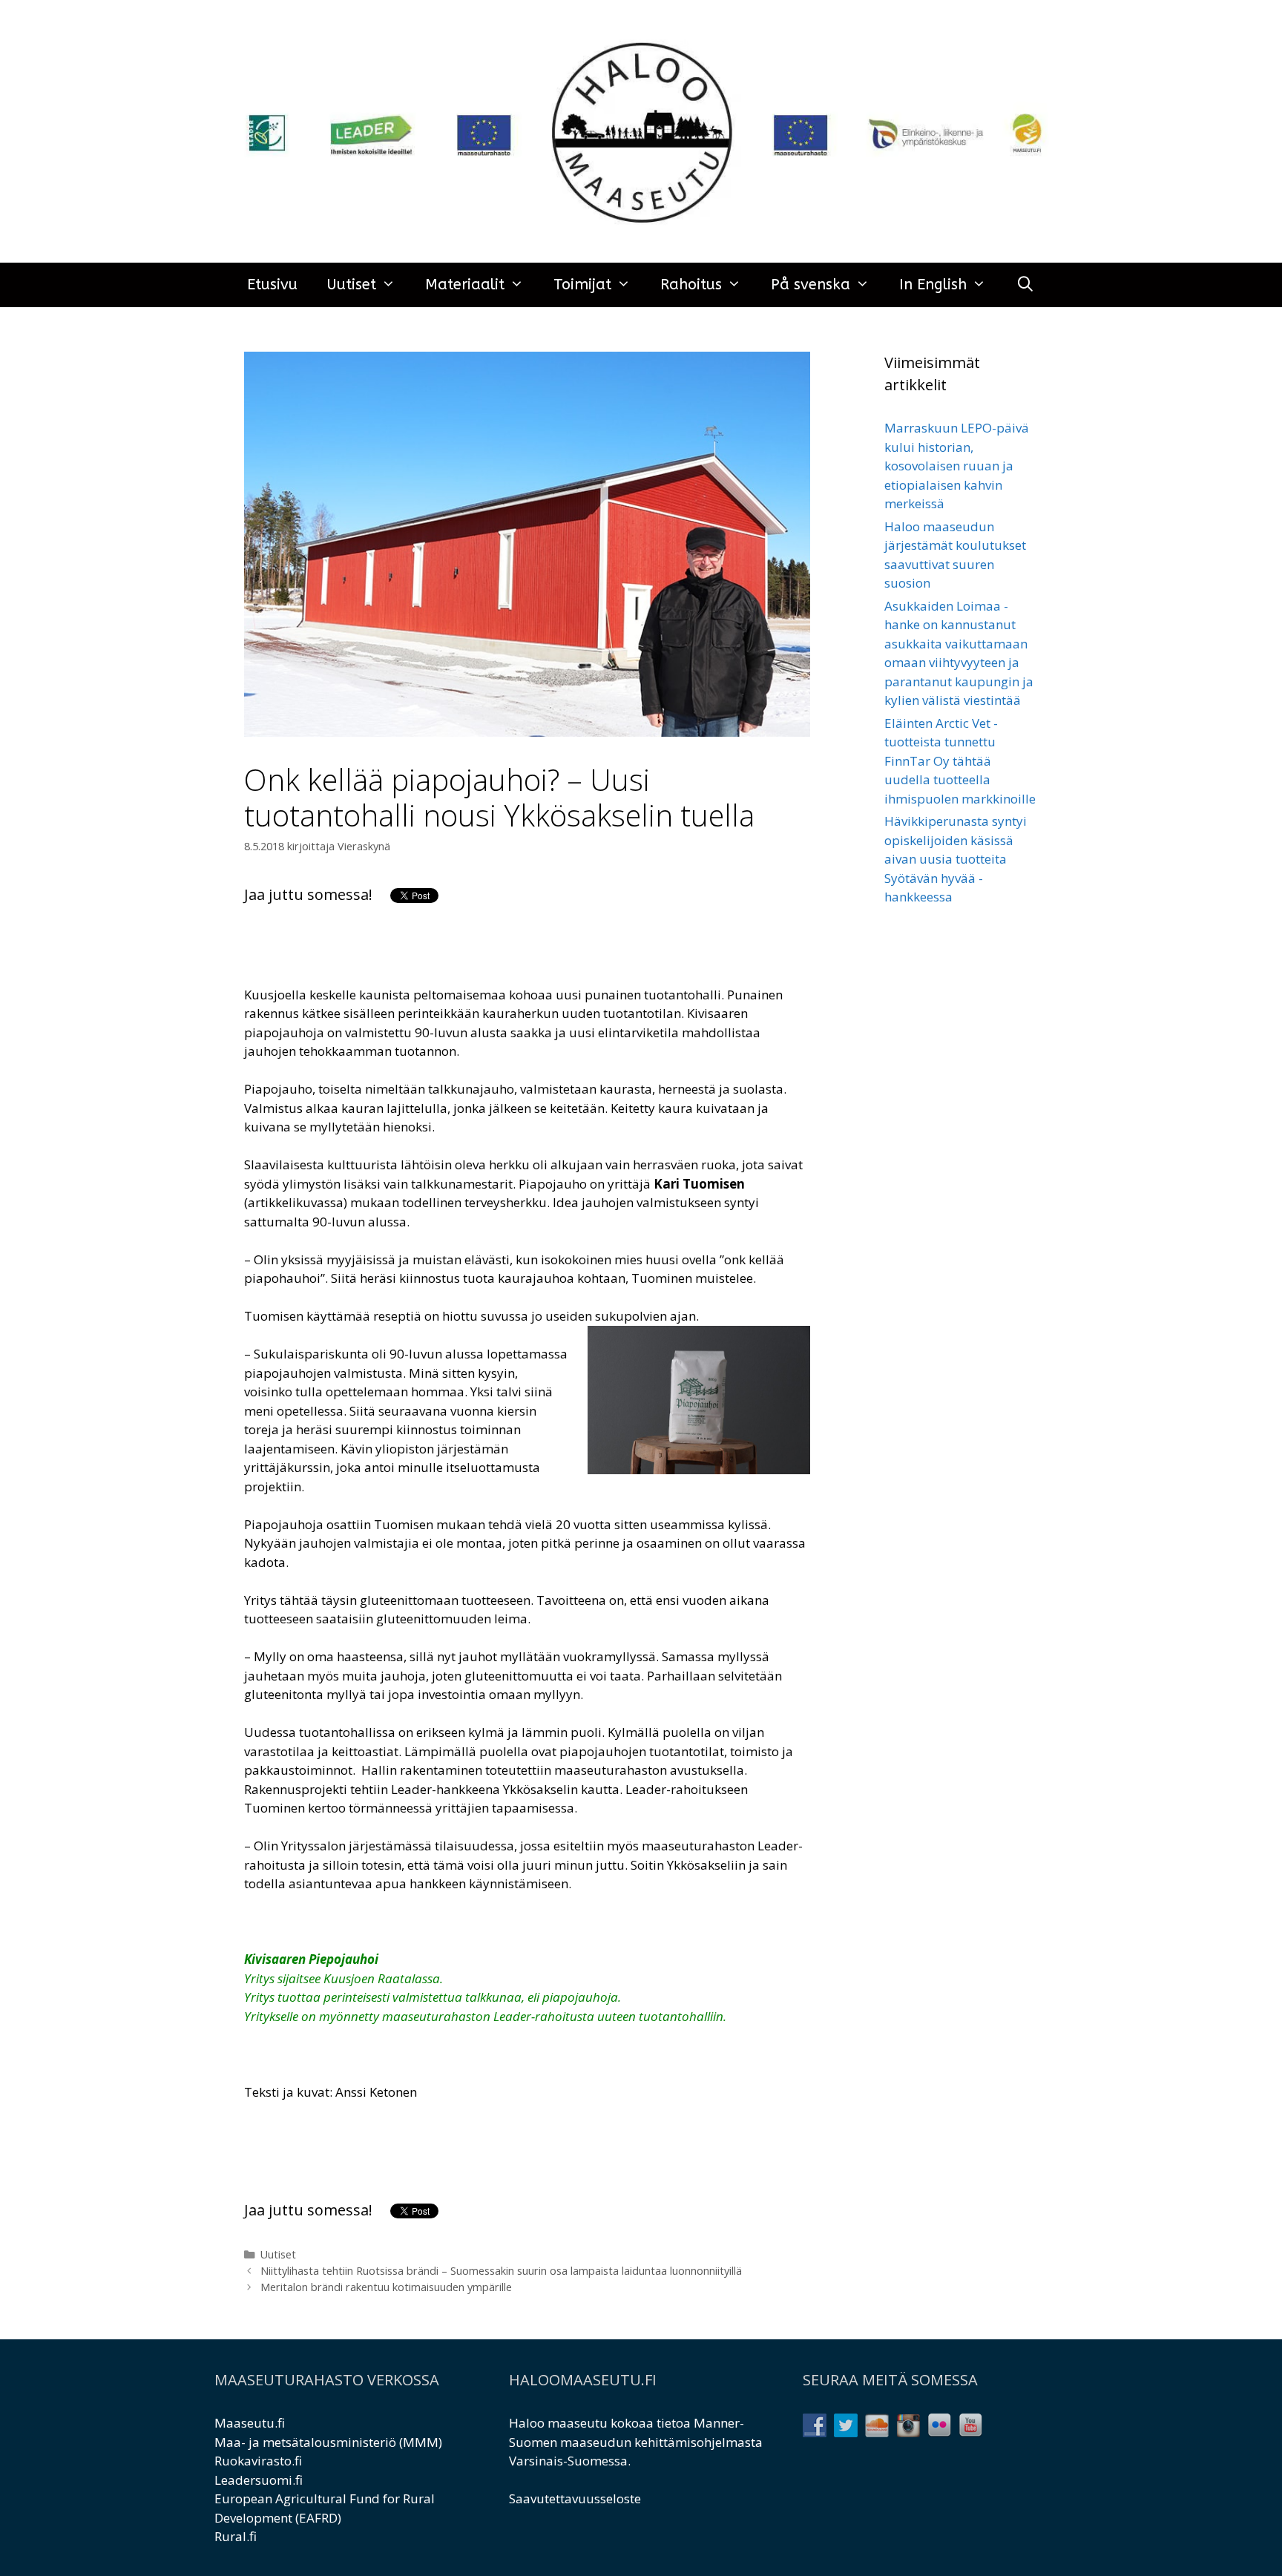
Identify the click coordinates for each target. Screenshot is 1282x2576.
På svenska (811, 285)
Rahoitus (691, 285)
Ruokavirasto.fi (258, 2461)
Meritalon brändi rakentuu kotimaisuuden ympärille (386, 2287)
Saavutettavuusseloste (575, 2498)
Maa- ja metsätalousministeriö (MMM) (328, 2442)
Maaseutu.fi (250, 2423)
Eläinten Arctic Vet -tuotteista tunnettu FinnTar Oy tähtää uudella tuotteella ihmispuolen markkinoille (960, 761)
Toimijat (582, 285)
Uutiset (352, 285)
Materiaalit (465, 285)
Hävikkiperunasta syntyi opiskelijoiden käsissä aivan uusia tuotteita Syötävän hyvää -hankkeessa (956, 859)
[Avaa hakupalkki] (1025, 285)
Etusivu (272, 285)
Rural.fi (236, 2536)
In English (933, 285)
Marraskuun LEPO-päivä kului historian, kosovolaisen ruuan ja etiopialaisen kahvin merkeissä (957, 466)
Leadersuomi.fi (259, 2480)
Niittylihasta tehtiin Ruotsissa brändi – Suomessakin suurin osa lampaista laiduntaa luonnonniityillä (501, 2271)
